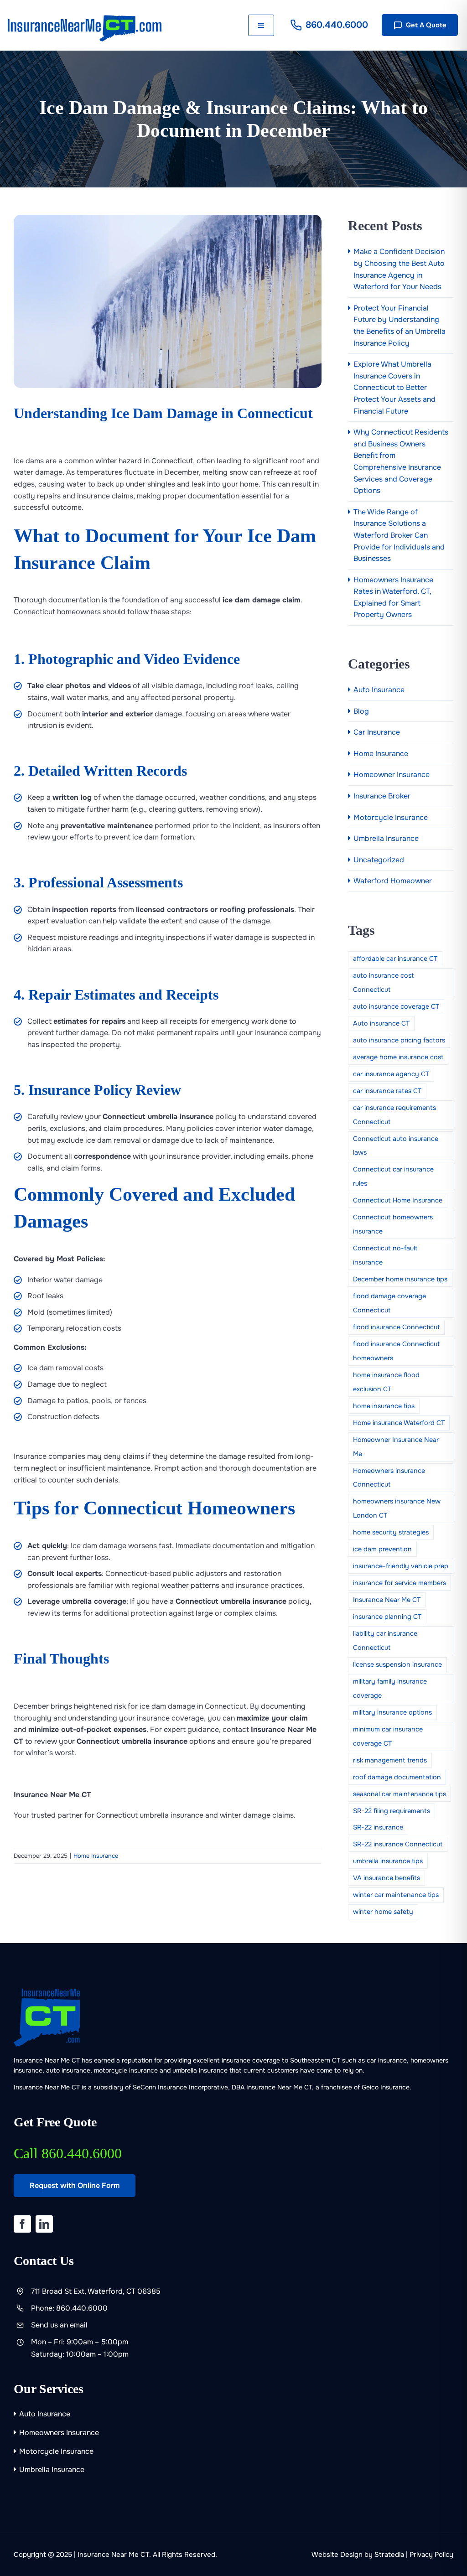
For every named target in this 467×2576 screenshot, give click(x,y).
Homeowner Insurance (392, 775)
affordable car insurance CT (395, 959)
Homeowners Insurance (59, 2433)
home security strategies (391, 1532)
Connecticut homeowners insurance (393, 1224)
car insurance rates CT (387, 1091)
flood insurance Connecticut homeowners (396, 1351)
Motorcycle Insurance (391, 817)
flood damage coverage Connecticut (389, 1303)
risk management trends (390, 1760)
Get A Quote (426, 25)
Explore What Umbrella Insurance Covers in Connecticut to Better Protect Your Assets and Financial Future (394, 387)
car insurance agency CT (391, 1074)
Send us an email (59, 2325)
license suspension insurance (397, 1664)
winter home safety (383, 1912)
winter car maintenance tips (396, 1895)
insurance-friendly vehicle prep (401, 1566)
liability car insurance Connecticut (385, 1640)
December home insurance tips (400, 1279)
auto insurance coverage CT (396, 1006)
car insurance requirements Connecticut (394, 1115)
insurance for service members (400, 1583)
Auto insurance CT (381, 1023)
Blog (361, 711)
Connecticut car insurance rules (393, 1176)
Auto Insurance (379, 690)
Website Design (337, 2555)
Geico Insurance (386, 2087)
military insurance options (392, 1712)
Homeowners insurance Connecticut (389, 1478)
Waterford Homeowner (393, 881)
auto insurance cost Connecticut (383, 982)
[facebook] (22, 2224)
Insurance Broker (382, 796)
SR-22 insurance (378, 1827)
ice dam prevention (382, 1549)
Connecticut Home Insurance (398, 1200)
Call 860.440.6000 (68, 2153)
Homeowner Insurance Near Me (396, 1447)
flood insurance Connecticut (396, 1327)
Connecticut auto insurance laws (396, 1146)
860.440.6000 (337, 25)
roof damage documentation (397, 1777)
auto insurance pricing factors (399, 1040)
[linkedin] (44, 2224)
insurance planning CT (387, 1617)
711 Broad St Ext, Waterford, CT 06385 (96, 2291)
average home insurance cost (398, 1057)
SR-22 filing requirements (392, 1811)
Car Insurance (377, 732)
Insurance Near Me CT (387, 1600)
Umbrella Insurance (386, 838)
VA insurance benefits (387, 1878)
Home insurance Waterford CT (399, 1423)
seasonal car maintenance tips (400, 1794)
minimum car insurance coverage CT (388, 1736)
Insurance (172, 2087)
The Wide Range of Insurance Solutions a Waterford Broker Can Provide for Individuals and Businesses (399, 535)
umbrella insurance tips (388, 1861)
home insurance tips (384, 1406)
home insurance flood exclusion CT (386, 1382)
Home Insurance (96, 1856)
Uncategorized (379, 860)
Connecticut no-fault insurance (385, 1255)
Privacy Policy (431, 2555)
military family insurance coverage (390, 1688)
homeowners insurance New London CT (397, 1508)
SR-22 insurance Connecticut (398, 1844)
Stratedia (389, 2555)
